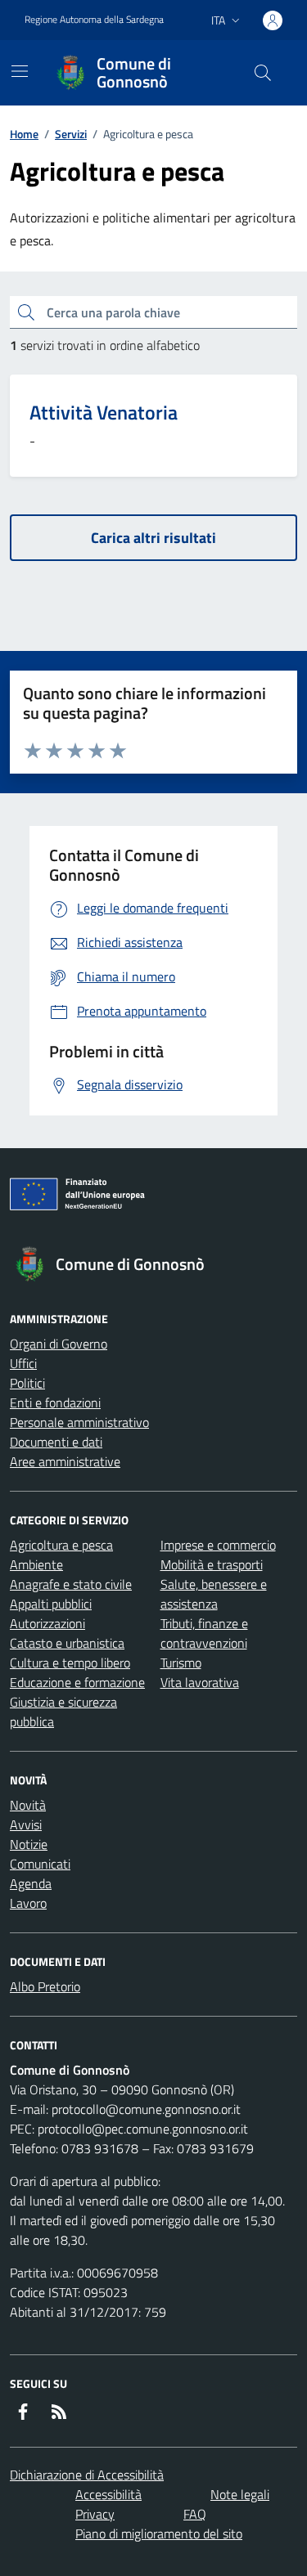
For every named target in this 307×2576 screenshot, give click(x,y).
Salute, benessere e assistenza (214, 1594)
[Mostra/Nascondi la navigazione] (20, 71)
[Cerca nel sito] (263, 73)
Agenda (31, 1883)
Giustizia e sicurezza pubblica (63, 1712)
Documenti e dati (56, 1442)
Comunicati (40, 1864)
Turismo (181, 1663)
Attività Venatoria (104, 413)
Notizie (29, 1844)
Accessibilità (108, 2494)
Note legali (240, 2494)
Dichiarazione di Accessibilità (87, 2475)
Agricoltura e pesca (61, 1545)
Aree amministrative (65, 1461)
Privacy (95, 2514)
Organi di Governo (59, 1344)
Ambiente (36, 1564)
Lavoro (28, 1903)
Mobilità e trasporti (212, 1564)
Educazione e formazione (77, 1682)
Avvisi (26, 1824)
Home (24, 134)
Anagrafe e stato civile (71, 1584)
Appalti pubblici (51, 1604)
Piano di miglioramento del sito (159, 2533)
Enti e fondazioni (55, 1402)
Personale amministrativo (79, 1422)
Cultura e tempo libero (70, 1663)
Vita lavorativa (200, 1682)
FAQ (195, 2514)
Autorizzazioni (47, 1623)
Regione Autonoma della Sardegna (94, 20)
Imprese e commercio (218, 1545)
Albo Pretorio (45, 1986)
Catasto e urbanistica (67, 1643)
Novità (28, 1805)
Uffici (23, 1363)
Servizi (71, 134)
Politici (27, 1383)
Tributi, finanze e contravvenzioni (204, 1633)
